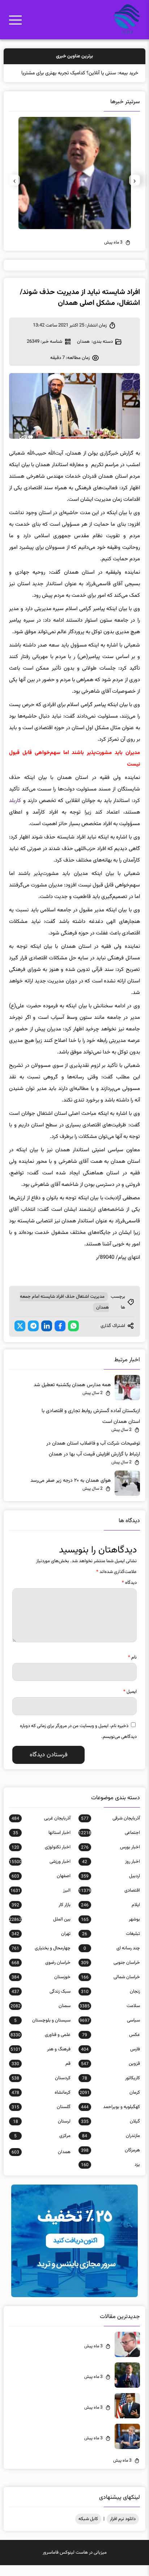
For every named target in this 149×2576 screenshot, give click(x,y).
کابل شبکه (88, 2530)
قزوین (110, 2075)
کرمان (110, 2103)
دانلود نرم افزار (123, 2530)
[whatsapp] (73, 1337)
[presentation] (135, 191)
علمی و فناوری (41, 2046)
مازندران (111, 2147)
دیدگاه (129, 1594)
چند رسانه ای (112, 1959)
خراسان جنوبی (110, 1973)
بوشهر (110, 1930)
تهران (41, 1945)
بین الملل (40, 1930)
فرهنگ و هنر (41, 2060)
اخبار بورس (110, 1858)
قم (41, 2075)
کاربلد (15, 812)
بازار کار (41, 1916)
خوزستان (41, 1988)
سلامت (110, 2017)
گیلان (110, 2132)
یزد (110, 2176)
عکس (111, 2046)
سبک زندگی (41, 2002)
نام (132, 1668)
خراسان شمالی (110, 1988)
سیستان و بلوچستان (42, 2031)
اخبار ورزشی (40, 1872)
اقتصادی (109, 1901)
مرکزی (42, 2147)
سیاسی (110, 2031)
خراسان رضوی (41, 1973)
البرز (41, 1901)
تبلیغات (111, 1945)
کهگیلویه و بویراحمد (110, 2118)
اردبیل (110, 1887)
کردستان (41, 2089)
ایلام (110, 1916)
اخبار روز (111, 1872)
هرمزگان (110, 2161)
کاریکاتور (111, 2089)
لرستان (42, 2132)
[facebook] (60, 1337)
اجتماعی (109, 1844)
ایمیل (130, 1703)
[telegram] (33, 1337)
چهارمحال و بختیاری (41, 1959)
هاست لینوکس (74, 2563)
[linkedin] (47, 1337)
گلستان (41, 2118)
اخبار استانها (42, 1844)
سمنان (41, 2017)
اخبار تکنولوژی (41, 1858)
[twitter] (20, 1337)
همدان (83, 352)
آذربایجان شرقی (110, 1829)
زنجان (110, 2002)
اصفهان (41, 1887)
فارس (110, 2060)
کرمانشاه (41, 2103)
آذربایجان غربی (41, 1829)
